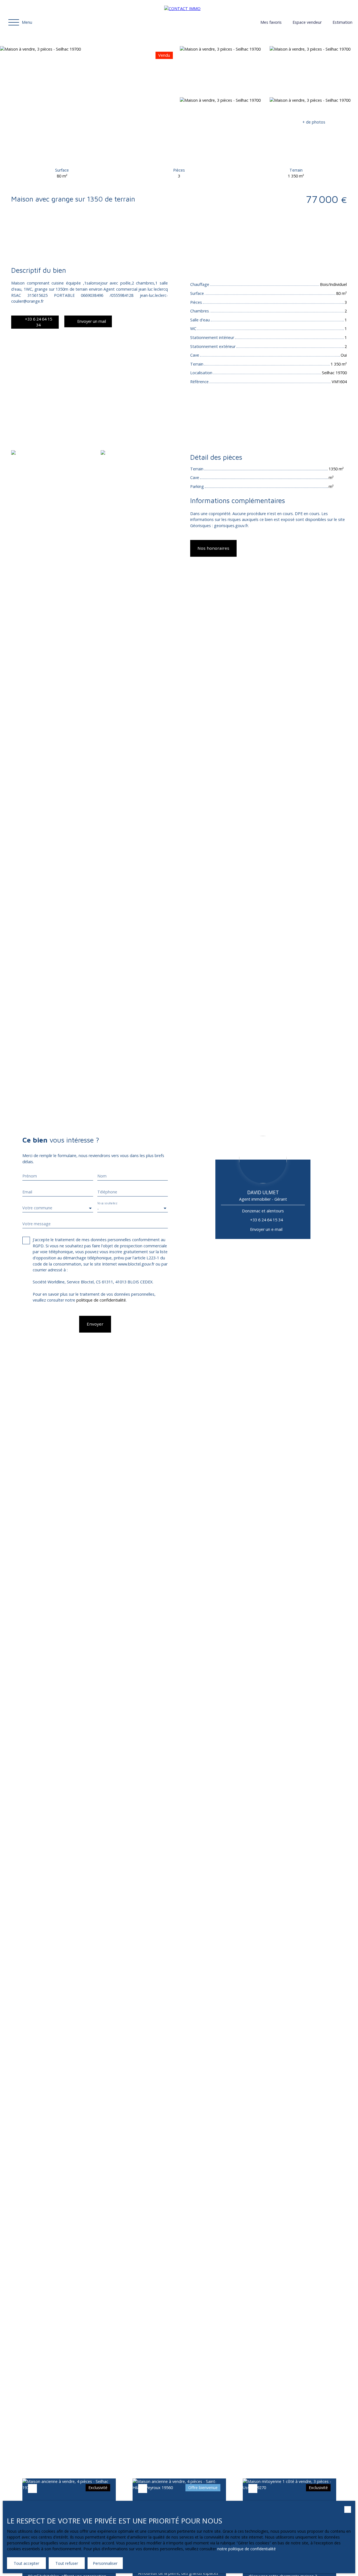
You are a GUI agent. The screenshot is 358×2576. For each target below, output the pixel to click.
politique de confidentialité (101, 1300)
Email (27, 1192)
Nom (102, 1176)
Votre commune (37, 1208)
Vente (17, 241)
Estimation (342, 22)
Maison (33, 241)
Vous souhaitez (107, 1203)
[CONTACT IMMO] (203, 22)
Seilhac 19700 (57, 241)
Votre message (36, 1224)
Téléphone (107, 1192)
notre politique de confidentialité (247, 2549)
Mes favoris (271, 22)
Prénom (30, 1176)
